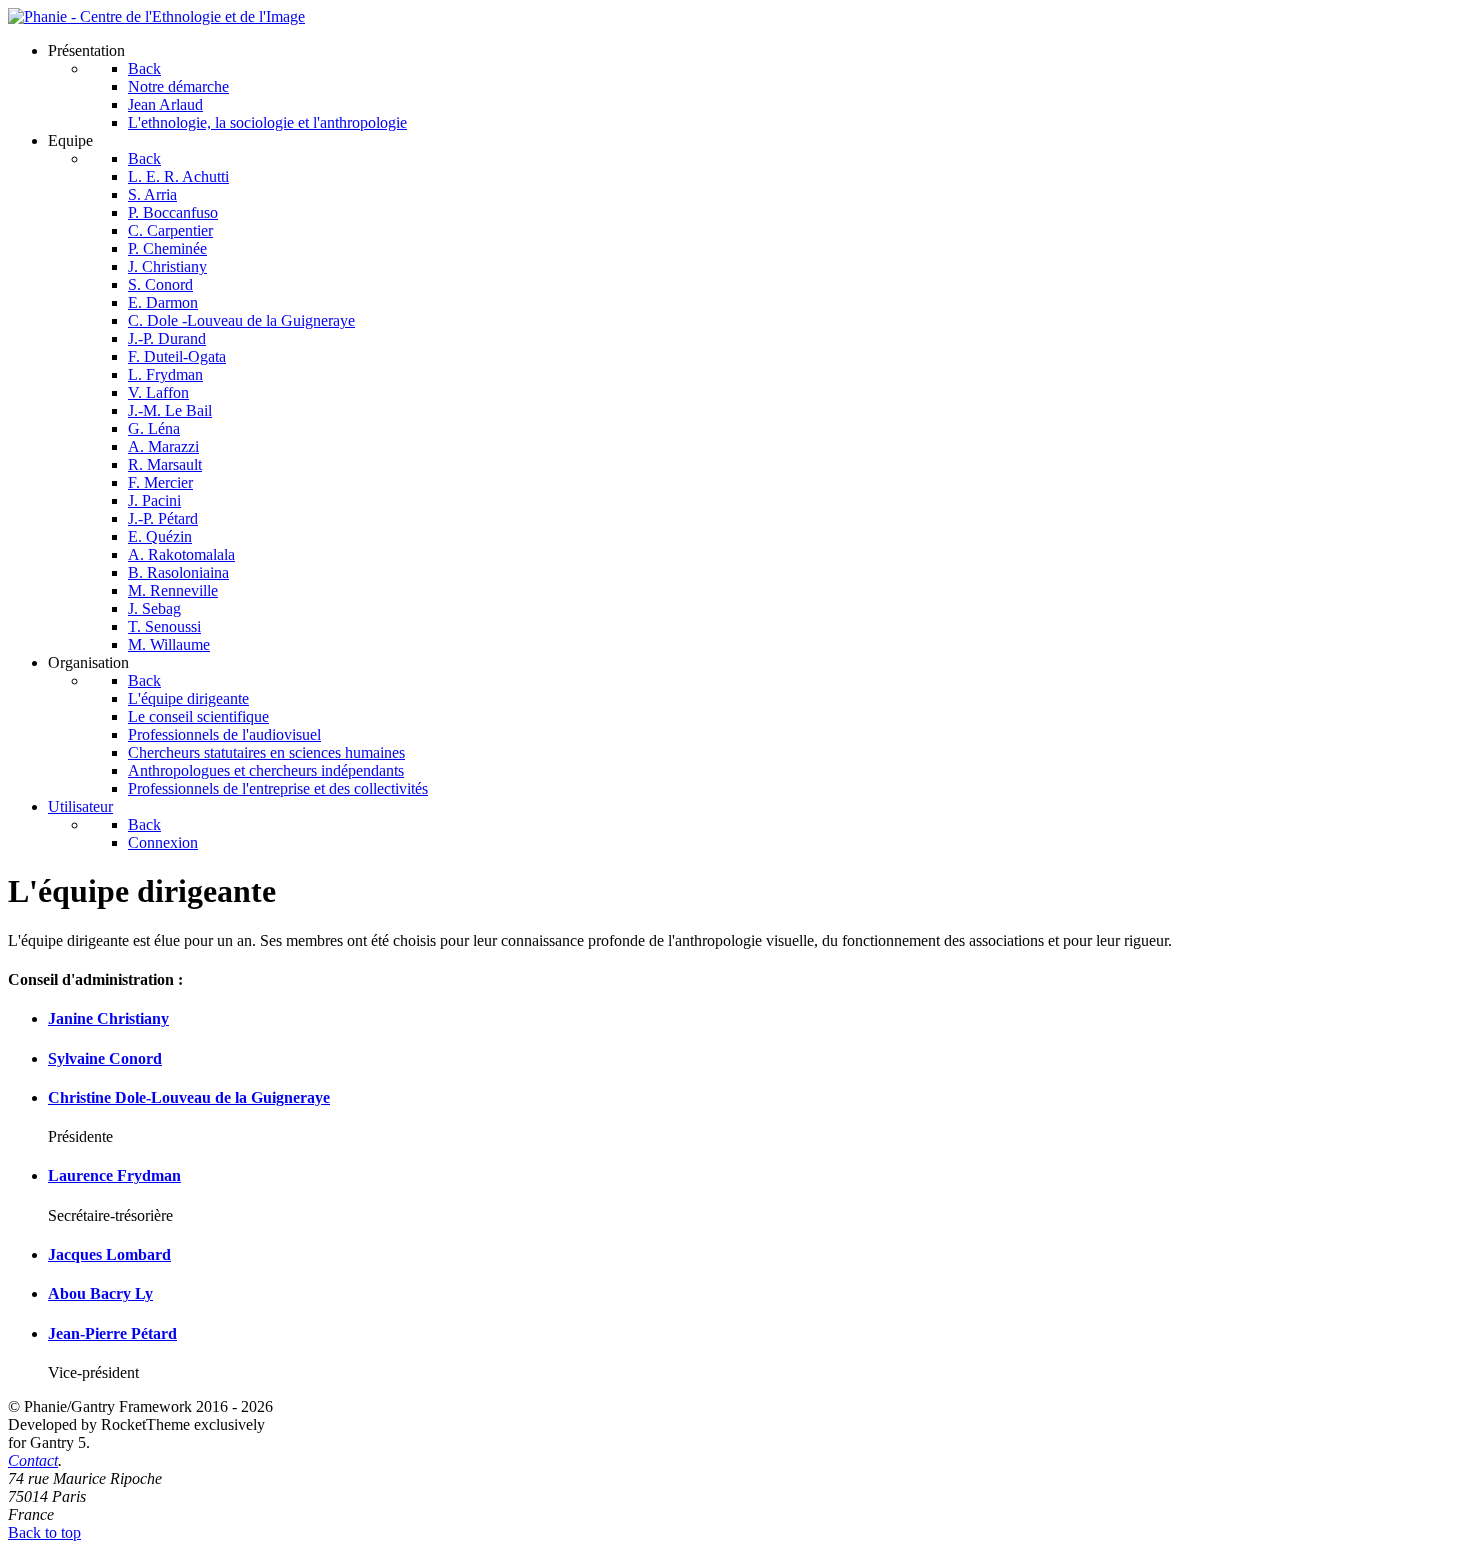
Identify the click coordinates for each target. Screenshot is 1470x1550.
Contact (33, 1460)
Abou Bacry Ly (100, 1293)
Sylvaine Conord (105, 1058)
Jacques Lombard (109, 1254)
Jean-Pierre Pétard (112, 1333)
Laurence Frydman (114, 1175)
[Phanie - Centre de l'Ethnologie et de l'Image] (156, 16)
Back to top (44, 1532)
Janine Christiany (108, 1018)
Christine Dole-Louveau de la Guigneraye (189, 1097)
